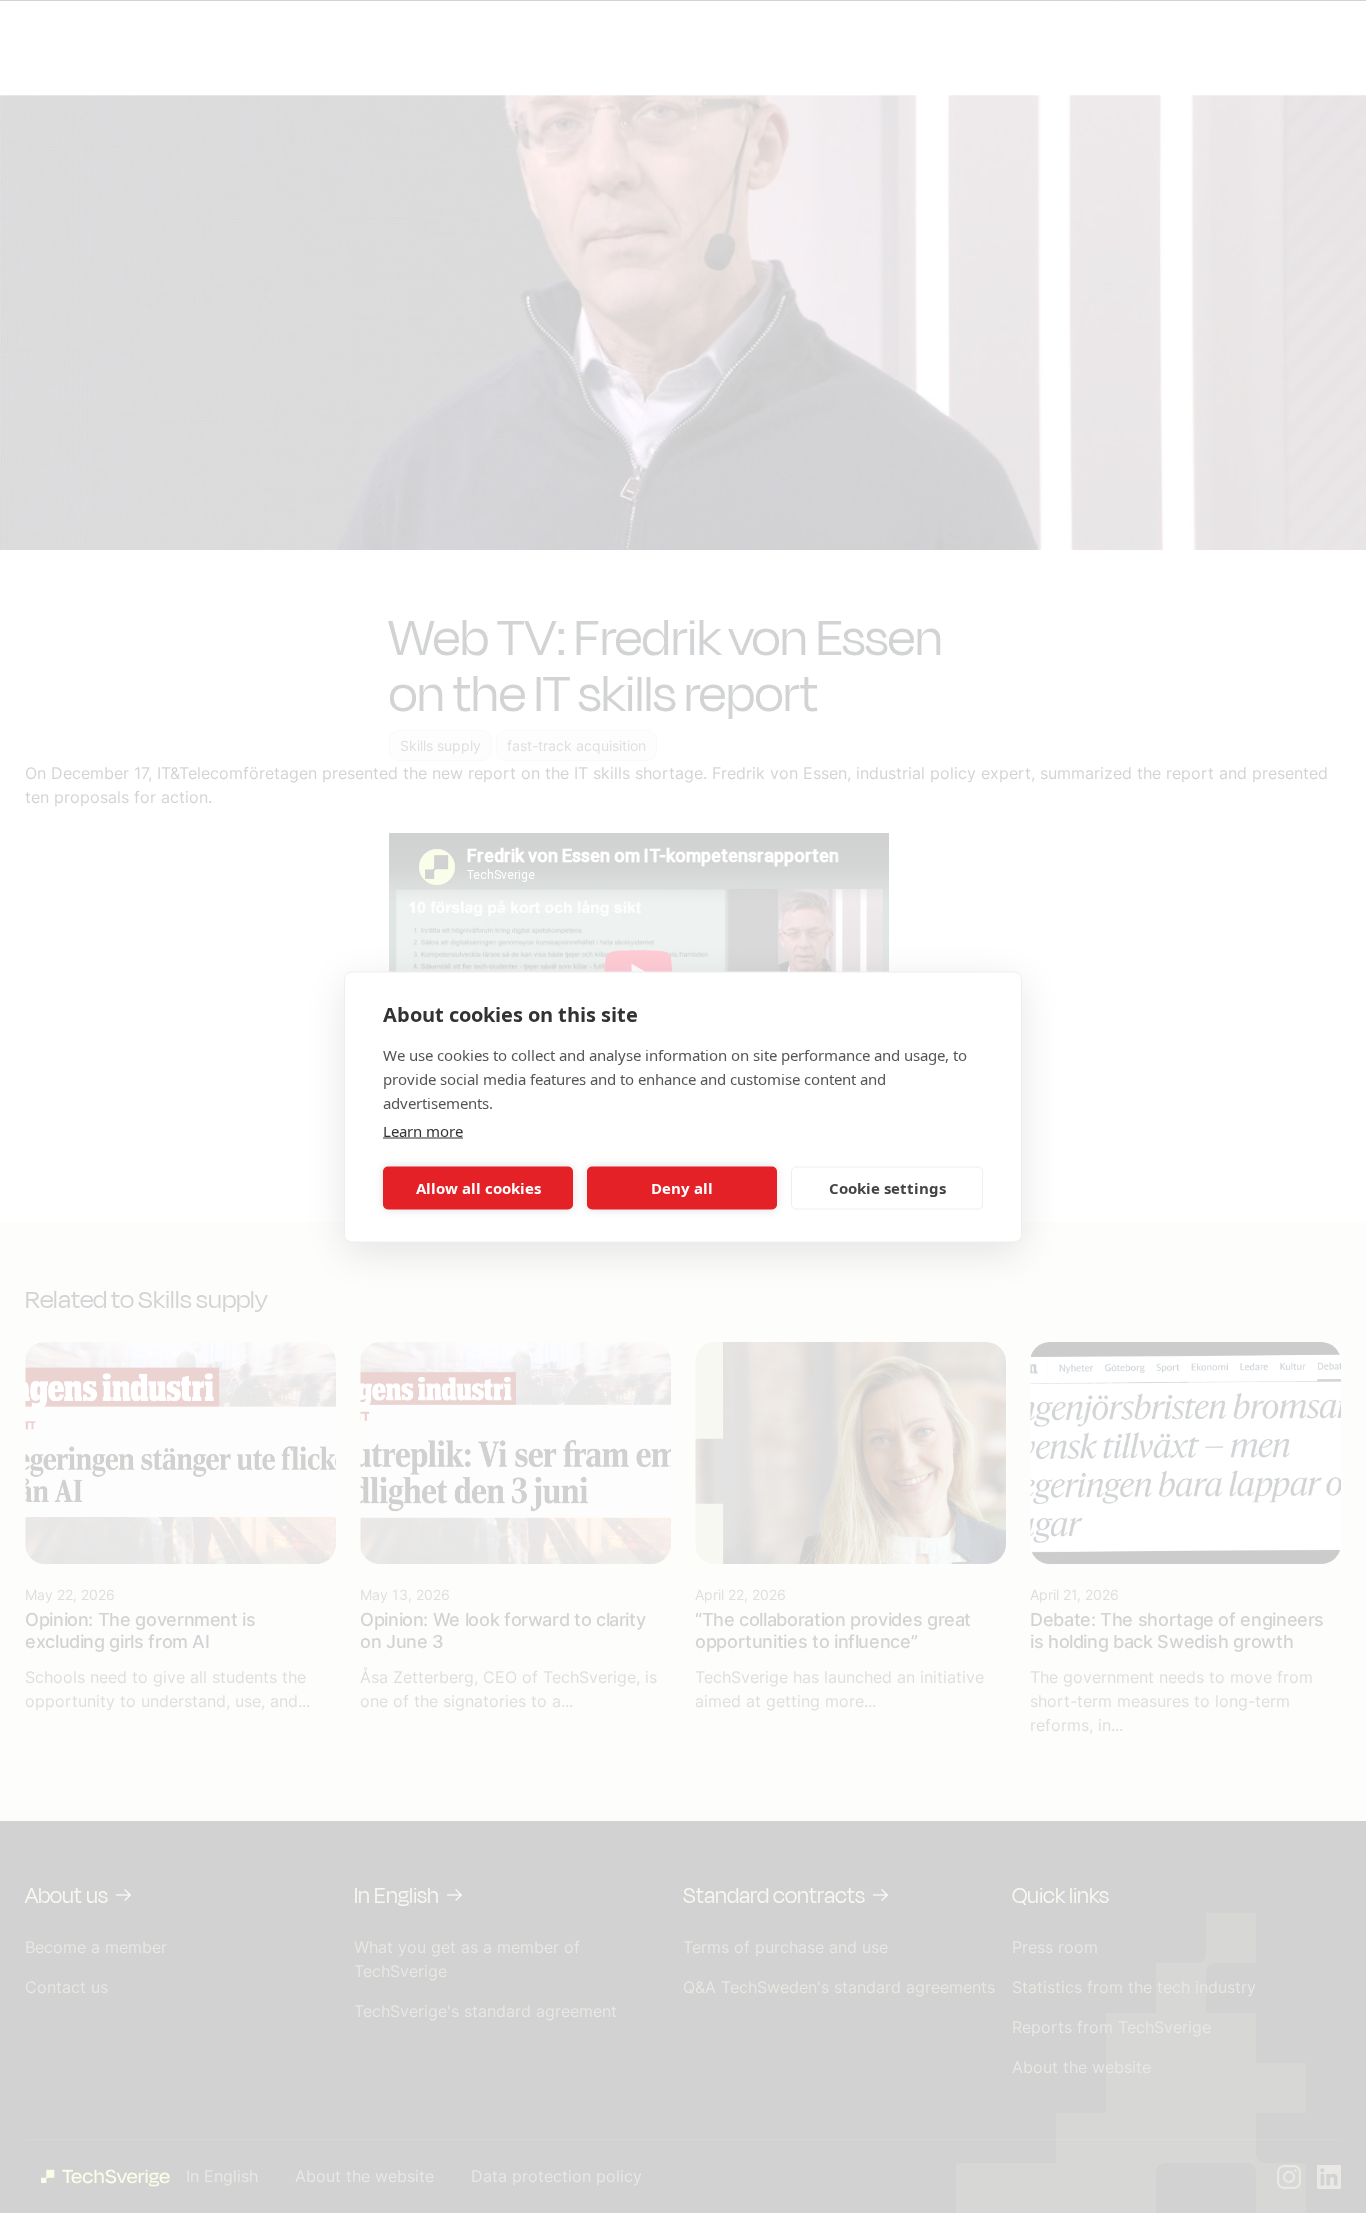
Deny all (682, 1188)
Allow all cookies (478, 1188)
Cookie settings (887, 1188)
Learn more (423, 1130)
